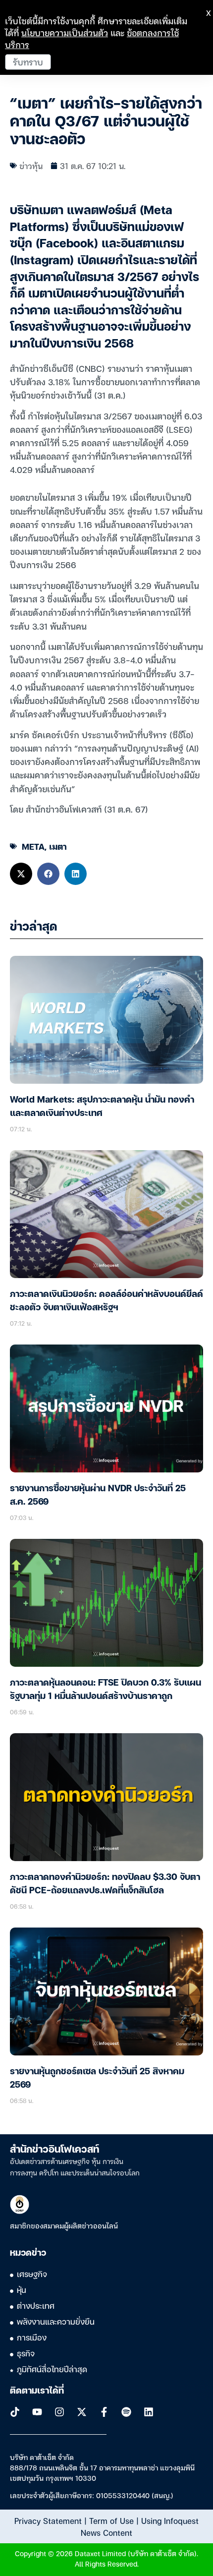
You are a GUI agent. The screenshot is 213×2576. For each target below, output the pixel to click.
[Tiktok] (15, 2412)
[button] (21, 874)
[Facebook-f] (104, 2412)
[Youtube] (37, 2412)
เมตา (58, 846)
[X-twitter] (82, 2412)
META (33, 846)
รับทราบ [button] (28, 62)
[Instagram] (59, 2412)
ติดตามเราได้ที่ (37, 2391)
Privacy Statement (48, 2520)
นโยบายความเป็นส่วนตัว (65, 32)
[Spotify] (126, 2412)
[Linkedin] (149, 2412)
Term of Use (111, 2520)
